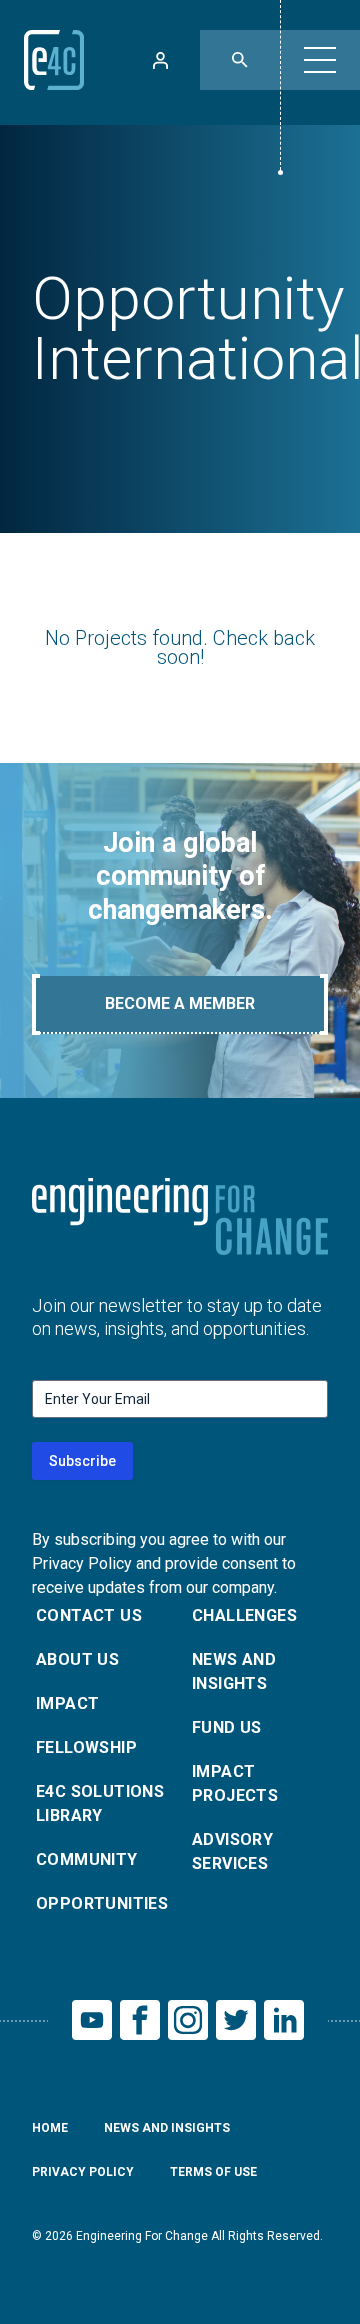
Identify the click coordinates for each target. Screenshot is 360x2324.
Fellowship (86, 1747)
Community (87, 1859)
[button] (320, 60)
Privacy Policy (83, 2172)
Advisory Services (232, 1851)
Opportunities (102, 1903)
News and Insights (234, 1671)
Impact (67, 1703)
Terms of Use (213, 2172)
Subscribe (82, 1461)
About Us (77, 1659)
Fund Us (227, 1727)
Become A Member (180, 1003)
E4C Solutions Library (100, 1803)
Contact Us (89, 1615)
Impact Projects (235, 1783)
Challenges (244, 1615)
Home (50, 2128)
